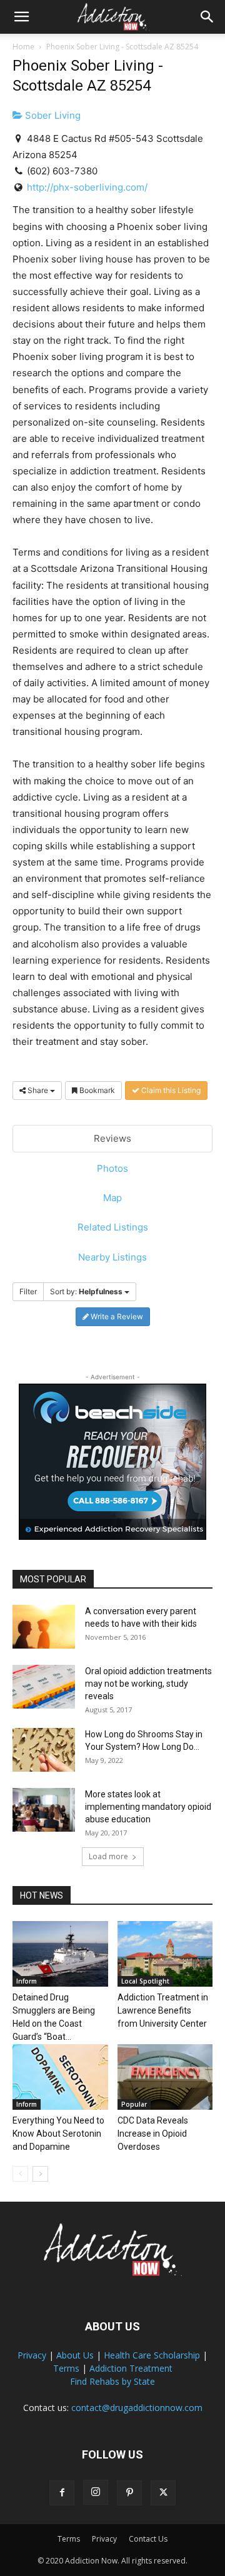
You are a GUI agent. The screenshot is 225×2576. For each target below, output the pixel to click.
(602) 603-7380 (62, 171)
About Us (75, 2355)
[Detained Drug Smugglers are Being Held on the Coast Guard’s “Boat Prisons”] (60, 1954)
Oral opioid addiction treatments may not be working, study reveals (148, 1684)
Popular (134, 2104)
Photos (112, 1168)
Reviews (112, 1138)
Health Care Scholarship (152, 2355)
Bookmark (96, 1090)
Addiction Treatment (131, 2368)
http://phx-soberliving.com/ (87, 187)
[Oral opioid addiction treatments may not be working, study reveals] (44, 1687)
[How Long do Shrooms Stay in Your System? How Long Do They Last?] (44, 1750)
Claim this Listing (170, 1090)
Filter (28, 1291)
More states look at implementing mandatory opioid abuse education (148, 1807)
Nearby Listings (112, 1257)
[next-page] (40, 2174)
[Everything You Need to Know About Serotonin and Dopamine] (60, 2077)
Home (23, 47)
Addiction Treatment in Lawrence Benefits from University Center (163, 2010)
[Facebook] (62, 2493)
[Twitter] (163, 2493)
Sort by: (86, 1291)
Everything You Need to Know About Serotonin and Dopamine (58, 2134)
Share (38, 1090)
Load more (108, 1856)
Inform (27, 1981)
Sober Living (52, 115)
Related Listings (113, 1227)
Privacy (32, 2355)
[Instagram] (96, 2492)
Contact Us (148, 2539)
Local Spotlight (145, 1981)
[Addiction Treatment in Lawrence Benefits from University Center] (165, 1954)
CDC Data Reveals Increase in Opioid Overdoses (153, 2134)
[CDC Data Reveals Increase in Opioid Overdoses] (165, 2077)
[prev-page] (20, 2174)
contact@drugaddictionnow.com (137, 2408)
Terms (66, 2368)
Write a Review (116, 1316)
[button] (21, 17)
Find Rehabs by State (112, 2381)
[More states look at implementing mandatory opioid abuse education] (44, 1810)
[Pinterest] (129, 2493)
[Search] (207, 17)
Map (112, 1198)
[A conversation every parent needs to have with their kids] (44, 1627)
